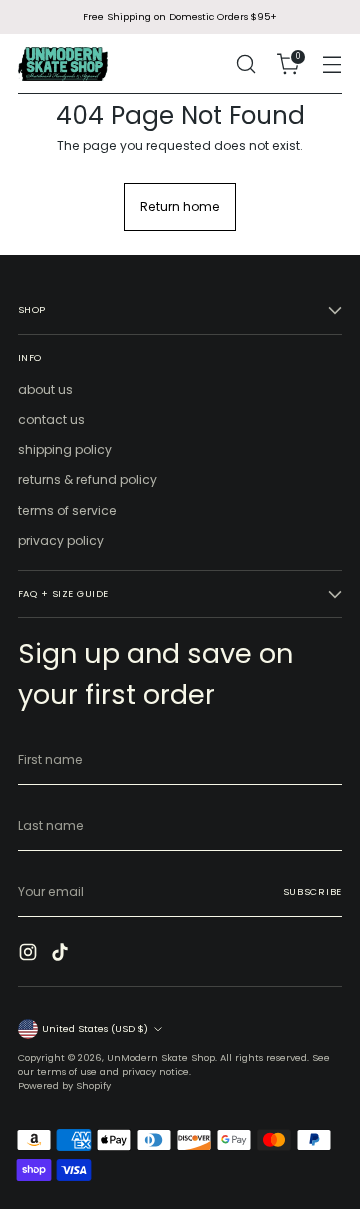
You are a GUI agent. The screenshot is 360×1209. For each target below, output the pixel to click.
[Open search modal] (245, 64)
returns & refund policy (87, 479)
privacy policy (61, 540)
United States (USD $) (95, 1028)
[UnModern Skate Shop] (63, 64)
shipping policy (65, 449)
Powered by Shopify (64, 1085)
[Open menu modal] (331, 64)
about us (45, 389)
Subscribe (312, 891)
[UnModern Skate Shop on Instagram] (30, 954)
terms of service (67, 510)
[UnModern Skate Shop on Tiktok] (62, 954)
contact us (51, 419)
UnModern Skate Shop (161, 1057)
